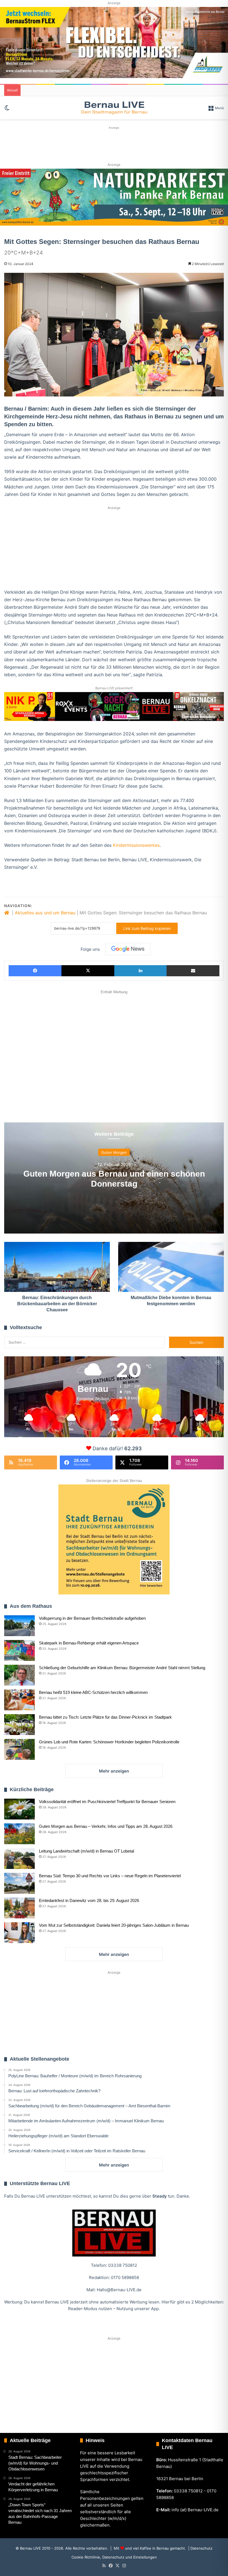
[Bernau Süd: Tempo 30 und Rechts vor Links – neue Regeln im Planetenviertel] (19, 1883)
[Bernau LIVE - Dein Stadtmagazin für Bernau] (114, 108)
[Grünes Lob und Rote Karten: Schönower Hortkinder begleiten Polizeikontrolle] (19, 1749)
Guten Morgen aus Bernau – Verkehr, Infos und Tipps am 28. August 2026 (106, 1826)
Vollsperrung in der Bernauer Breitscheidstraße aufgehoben (92, 1618)
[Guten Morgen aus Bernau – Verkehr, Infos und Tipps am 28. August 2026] (19, 1834)
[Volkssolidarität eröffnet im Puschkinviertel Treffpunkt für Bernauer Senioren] (19, 1809)
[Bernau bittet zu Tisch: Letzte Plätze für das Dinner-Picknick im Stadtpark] (19, 1725)
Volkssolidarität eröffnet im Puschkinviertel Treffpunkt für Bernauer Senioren (107, 1802)
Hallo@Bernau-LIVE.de (119, 2290)
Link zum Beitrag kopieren (147, 928)
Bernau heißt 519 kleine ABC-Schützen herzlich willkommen (93, 1692)
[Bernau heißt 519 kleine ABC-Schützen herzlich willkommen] (19, 1700)
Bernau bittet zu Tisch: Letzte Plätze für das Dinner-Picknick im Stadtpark (105, 1717)
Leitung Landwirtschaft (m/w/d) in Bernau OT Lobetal (86, 1851)
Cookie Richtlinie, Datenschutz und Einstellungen (114, 2557)
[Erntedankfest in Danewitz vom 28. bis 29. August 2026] (19, 1908)
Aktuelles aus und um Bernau (45, 913)
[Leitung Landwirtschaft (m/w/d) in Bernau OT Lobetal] (19, 1859)
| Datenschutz (200, 2548)
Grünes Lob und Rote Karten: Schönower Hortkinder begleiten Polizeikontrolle (109, 1742)
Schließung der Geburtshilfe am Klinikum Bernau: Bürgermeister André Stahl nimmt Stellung (122, 1668)
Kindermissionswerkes (136, 845)
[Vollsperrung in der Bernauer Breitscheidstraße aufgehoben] (19, 1626)
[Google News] (128, 949)
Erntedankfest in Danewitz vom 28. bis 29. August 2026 (89, 1900)
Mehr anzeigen (114, 1771)
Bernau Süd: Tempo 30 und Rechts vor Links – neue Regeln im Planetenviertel (110, 1876)
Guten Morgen (114, 1152)
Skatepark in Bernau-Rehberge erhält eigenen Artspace (89, 1643)
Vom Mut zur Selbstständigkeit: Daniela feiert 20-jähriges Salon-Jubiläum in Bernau (114, 1925)
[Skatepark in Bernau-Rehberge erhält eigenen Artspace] (19, 1650)
